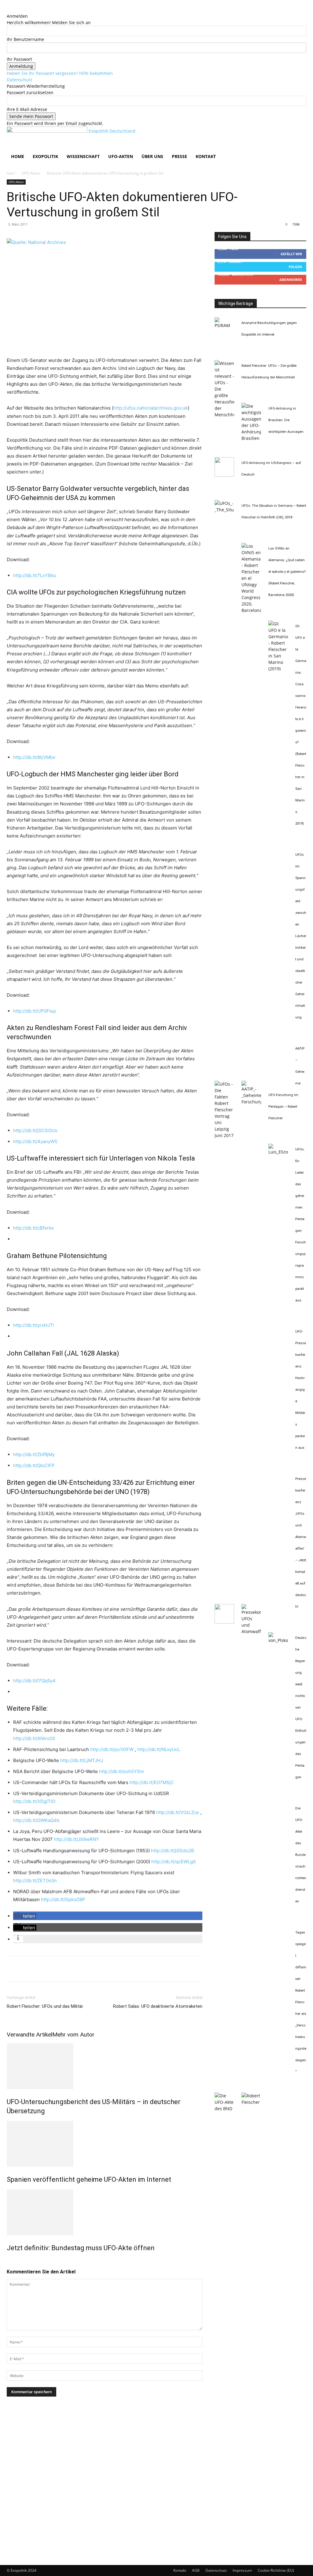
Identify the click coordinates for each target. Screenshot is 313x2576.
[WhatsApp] (55, 1969)
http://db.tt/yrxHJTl (34, 1325)
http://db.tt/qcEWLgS (174, 1862)
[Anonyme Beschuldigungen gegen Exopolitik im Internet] (224, 325)
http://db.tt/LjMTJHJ (82, 1760)
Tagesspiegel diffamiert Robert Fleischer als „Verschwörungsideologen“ (301, 2002)
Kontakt (206, 156)
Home (18, 156)
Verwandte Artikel (29, 2035)
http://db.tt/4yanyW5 (35, 1141)
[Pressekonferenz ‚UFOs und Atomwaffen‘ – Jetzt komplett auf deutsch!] (251, 1631)
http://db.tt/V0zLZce (178, 1812)
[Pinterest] (41, 1969)
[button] (299, 134)
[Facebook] (13, 1969)
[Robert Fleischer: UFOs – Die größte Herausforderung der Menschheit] (224, 415)
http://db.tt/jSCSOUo (35, 1130)
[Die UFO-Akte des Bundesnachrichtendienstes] (224, 2109)
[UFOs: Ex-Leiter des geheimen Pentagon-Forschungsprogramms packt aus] (278, 1152)
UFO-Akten (121, 156)
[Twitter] (27, 1969)
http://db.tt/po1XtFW (112, 1749)
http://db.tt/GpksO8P (63, 1899)
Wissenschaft (83, 156)
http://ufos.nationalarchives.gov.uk (151, 408)
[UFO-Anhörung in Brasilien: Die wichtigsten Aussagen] (251, 438)
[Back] (8, 10)
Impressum (242, 2570)
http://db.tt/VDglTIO (34, 1801)
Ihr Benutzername (25, 39)
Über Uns (152, 156)
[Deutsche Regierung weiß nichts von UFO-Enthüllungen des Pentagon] (278, 1640)
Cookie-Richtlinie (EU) (276, 2570)
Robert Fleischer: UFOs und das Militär (45, 2006)
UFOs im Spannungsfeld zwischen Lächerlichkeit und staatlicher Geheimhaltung (301, 936)
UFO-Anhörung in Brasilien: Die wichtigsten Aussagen (286, 420)
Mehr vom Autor (73, 2035)
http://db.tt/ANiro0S (34, 1738)
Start (11, 173)
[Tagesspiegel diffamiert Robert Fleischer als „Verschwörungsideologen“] (251, 2102)
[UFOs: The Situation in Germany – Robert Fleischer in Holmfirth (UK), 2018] (224, 510)
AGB (196, 2570)
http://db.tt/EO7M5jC (152, 1782)
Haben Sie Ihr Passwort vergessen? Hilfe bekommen (60, 73)
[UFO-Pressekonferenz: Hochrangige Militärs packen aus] (224, 1622)
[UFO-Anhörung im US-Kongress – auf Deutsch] (224, 475)
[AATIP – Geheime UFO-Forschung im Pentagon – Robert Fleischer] (251, 1102)
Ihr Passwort (19, 59)
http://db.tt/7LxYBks (35, 575)
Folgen (295, 267)
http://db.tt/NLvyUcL (159, 1749)
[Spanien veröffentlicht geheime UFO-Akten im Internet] (105, 2144)
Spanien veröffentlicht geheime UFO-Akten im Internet (89, 2179)
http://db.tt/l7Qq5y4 (34, 1681)
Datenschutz (20, 80)
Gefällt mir (291, 254)
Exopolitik (45, 156)
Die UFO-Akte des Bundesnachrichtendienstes (301, 1855)
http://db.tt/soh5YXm (122, 1771)
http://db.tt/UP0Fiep (35, 1011)
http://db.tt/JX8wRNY (76, 1839)
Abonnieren (291, 280)
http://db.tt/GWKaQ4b (36, 1820)
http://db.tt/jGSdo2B (173, 1851)
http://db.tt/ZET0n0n (35, 1880)
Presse (179, 156)
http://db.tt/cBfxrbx (33, 1228)
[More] (69, 1969)
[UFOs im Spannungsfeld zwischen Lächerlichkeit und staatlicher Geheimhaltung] (224, 1135)
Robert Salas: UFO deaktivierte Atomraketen (158, 2006)
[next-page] (12, 2261)
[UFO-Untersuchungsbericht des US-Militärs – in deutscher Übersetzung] (105, 2066)
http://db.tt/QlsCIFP (34, 1465)
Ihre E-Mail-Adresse (27, 109)
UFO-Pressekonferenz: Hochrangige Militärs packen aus (301, 1390)
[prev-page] (8, 2261)
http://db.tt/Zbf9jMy (34, 1454)
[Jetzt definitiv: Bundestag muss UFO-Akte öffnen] (105, 2212)
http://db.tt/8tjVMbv (34, 757)
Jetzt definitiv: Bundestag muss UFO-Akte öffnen (81, 2248)
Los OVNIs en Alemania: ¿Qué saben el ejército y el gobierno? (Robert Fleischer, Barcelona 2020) (287, 572)
